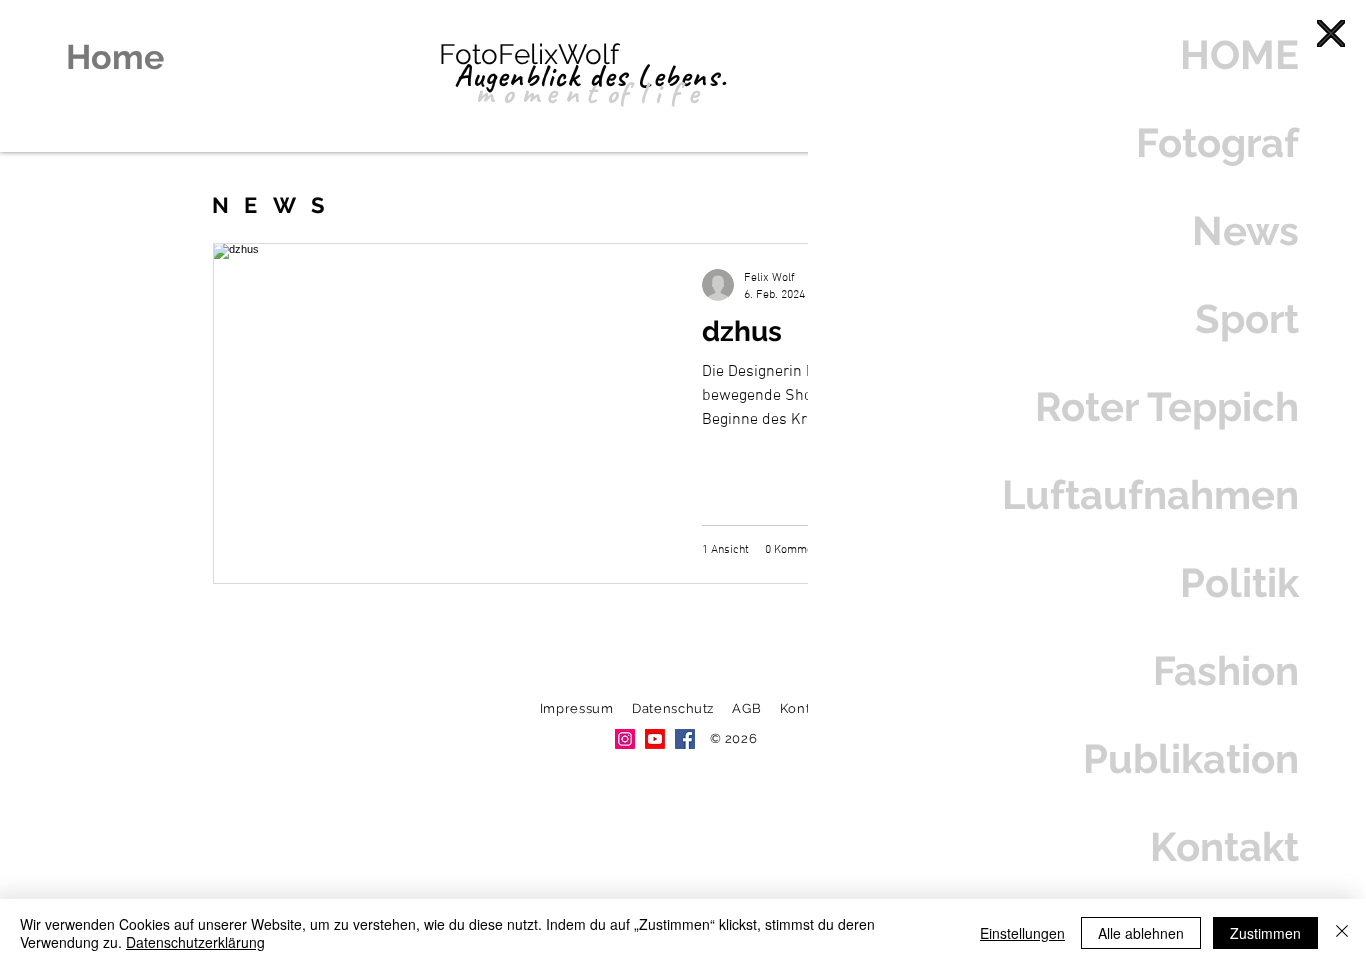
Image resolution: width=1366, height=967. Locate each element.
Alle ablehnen (1141, 933)
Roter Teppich (1167, 406)
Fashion (1226, 670)
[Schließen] (1342, 933)
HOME (1239, 54)
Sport (1247, 318)
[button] (1331, 33)
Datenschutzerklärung (195, 942)
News (1245, 230)
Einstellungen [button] (1022, 933)
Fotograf (1217, 142)
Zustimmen (1265, 933)
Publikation (1191, 758)
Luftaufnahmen (1150, 494)
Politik (1239, 582)
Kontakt (1224, 846)
